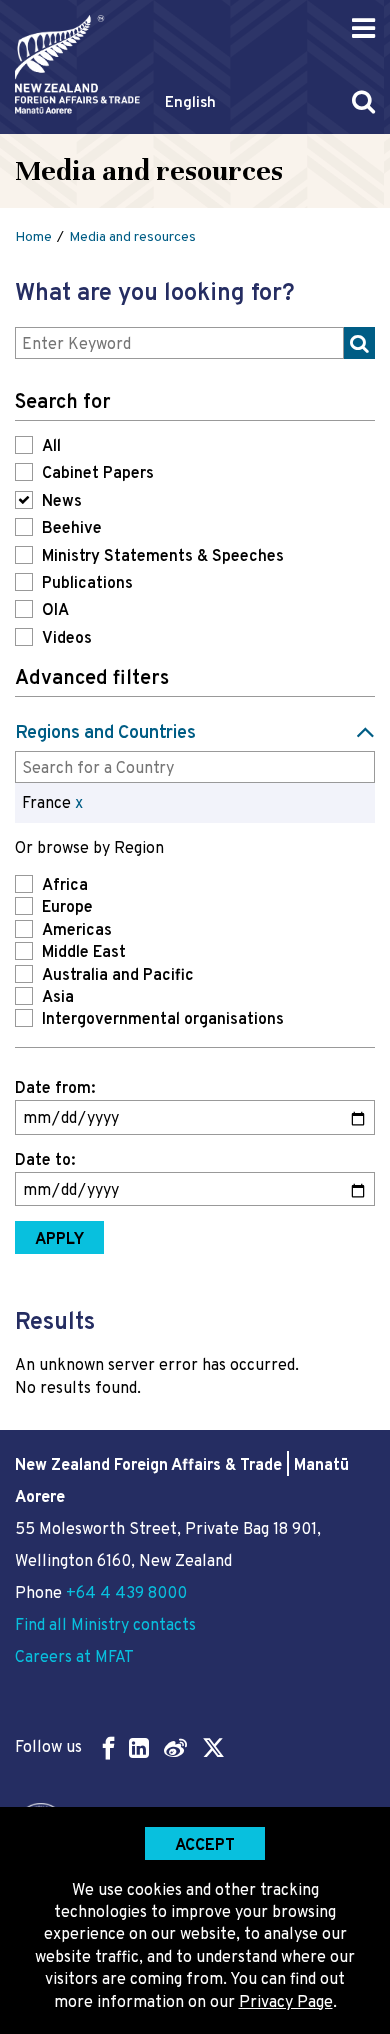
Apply (59, 1240)
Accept (205, 1846)
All (51, 447)
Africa (65, 886)
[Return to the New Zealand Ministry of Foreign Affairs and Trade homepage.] (77, 64)
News (62, 502)
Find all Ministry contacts (105, 1626)
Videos (67, 639)
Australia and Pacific (118, 976)
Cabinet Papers (98, 474)
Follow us (48, 1748)
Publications (87, 584)
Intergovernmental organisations (163, 1020)
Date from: (55, 1089)
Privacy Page (286, 2003)
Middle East (84, 953)
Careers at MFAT (74, 1658)
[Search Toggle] (363, 101)
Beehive (72, 529)
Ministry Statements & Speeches (163, 557)
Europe (67, 908)
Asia (58, 998)
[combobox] (195, 767)
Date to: (45, 1161)
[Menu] (363, 28)
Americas (77, 931)
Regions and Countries (105, 733)
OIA (55, 611)
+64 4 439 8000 (126, 1594)
